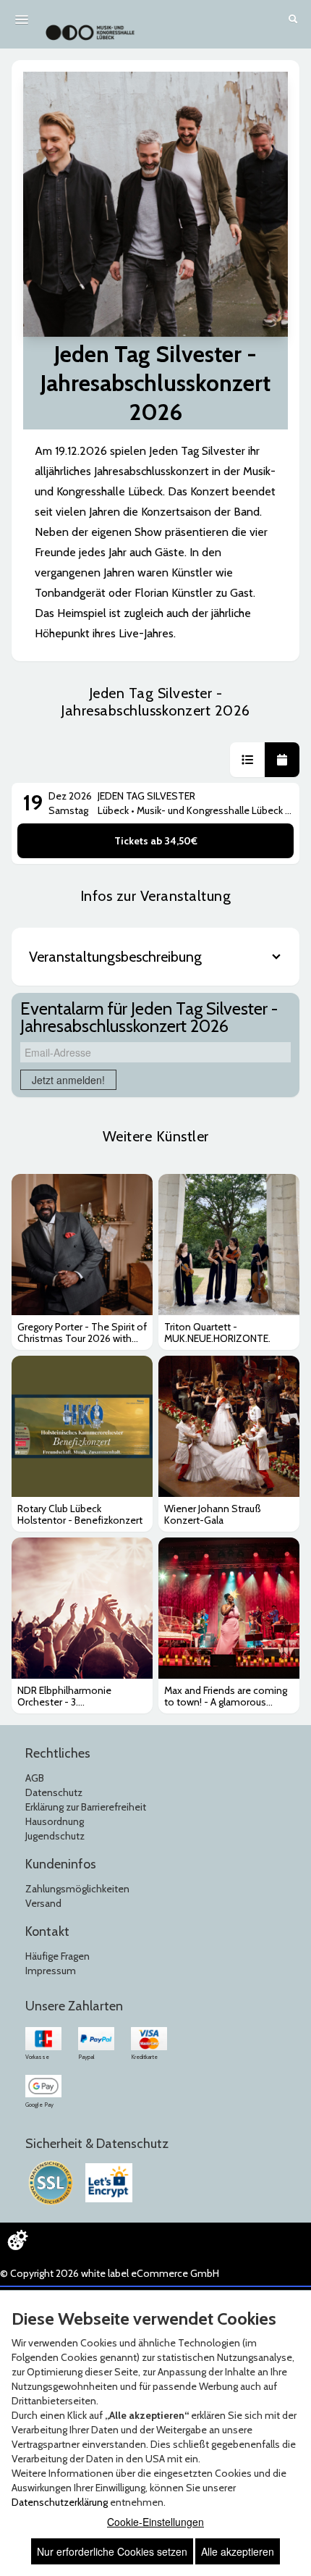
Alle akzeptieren (238, 2551)
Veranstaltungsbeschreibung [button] (115, 957)
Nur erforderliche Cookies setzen (112, 2551)
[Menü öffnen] (22, 20)
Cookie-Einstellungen (155, 2522)
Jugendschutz (55, 1836)
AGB (35, 1778)
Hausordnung (55, 1821)
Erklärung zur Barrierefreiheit (86, 1807)
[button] (247, 760)
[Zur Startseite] (90, 25)
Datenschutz (54, 1792)
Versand (43, 1903)
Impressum (51, 1971)
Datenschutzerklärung (60, 2502)
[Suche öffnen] (293, 20)
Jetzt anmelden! (68, 1080)
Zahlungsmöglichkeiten (77, 1889)
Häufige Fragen (57, 1956)
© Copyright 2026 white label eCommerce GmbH (110, 2273)
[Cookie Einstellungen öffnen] (17, 2240)
